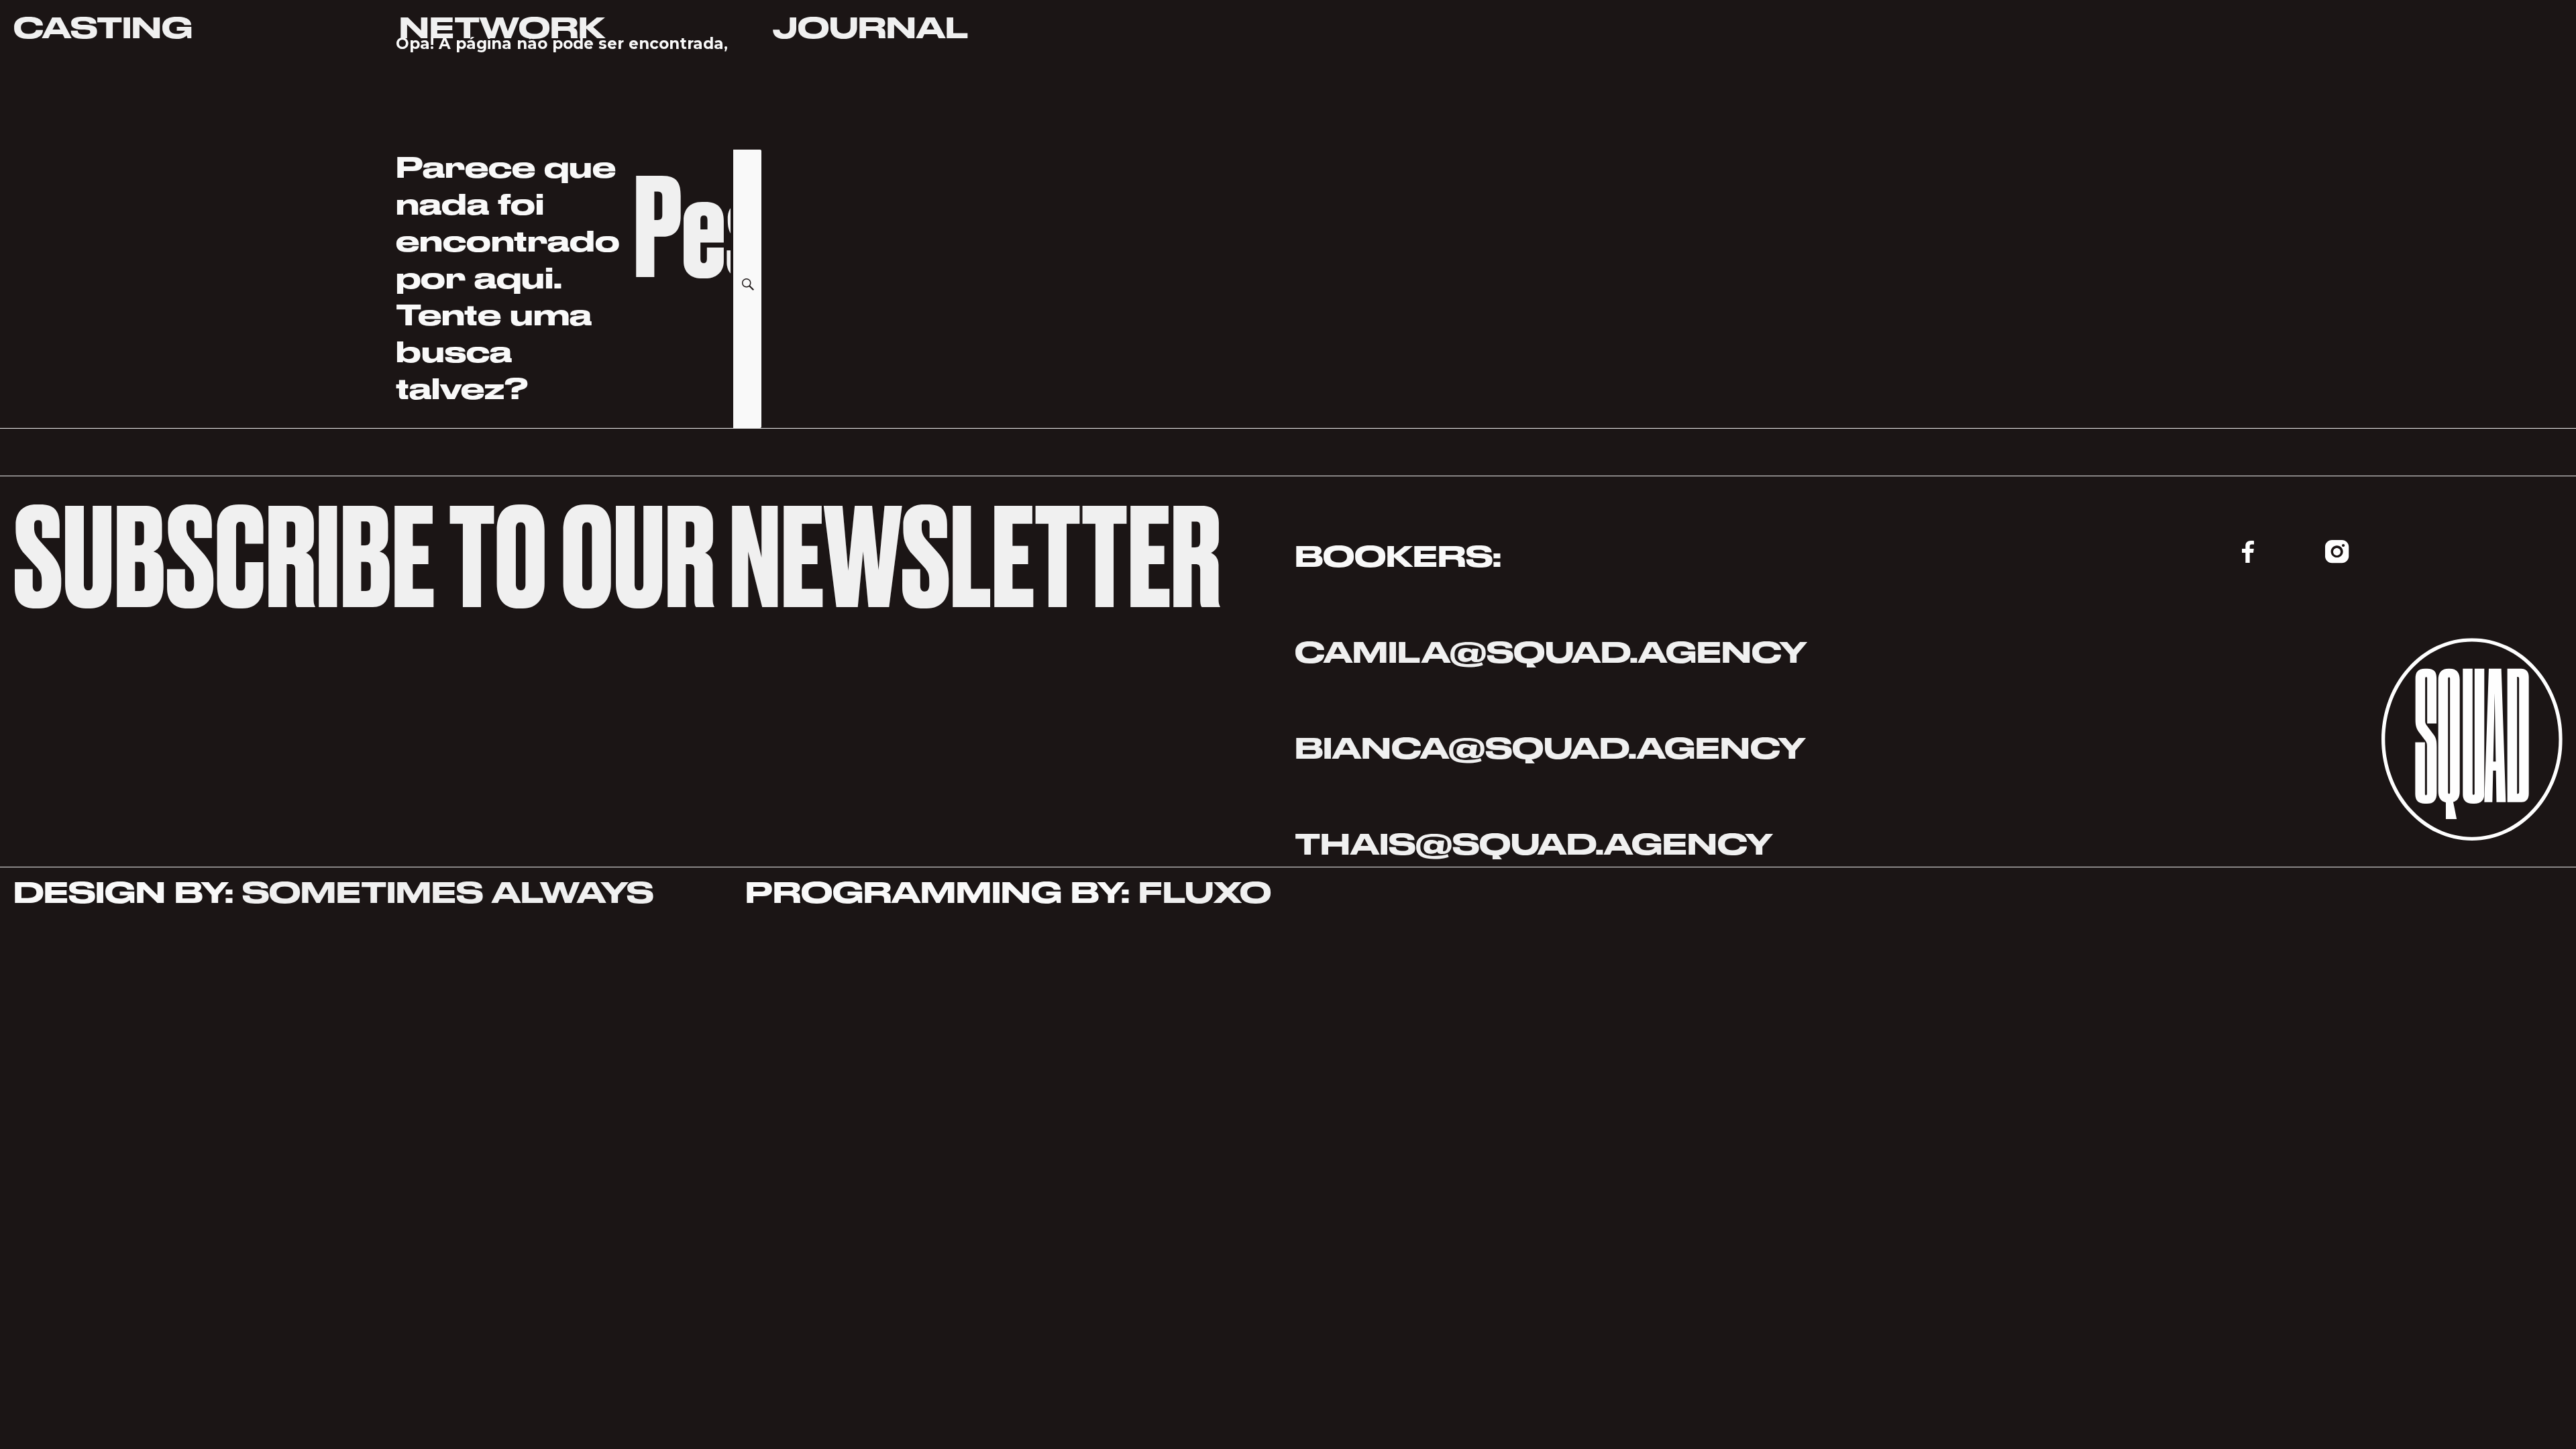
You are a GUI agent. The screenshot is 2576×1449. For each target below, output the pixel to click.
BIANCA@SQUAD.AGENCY (1550, 748)
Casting (103, 28)
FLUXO (1205, 893)
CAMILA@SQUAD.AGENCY (1551, 652)
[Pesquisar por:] (683, 267)
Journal (871, 28)
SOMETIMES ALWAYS (448, 893)
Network (502, 28)
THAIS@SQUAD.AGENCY (1538, 844)
